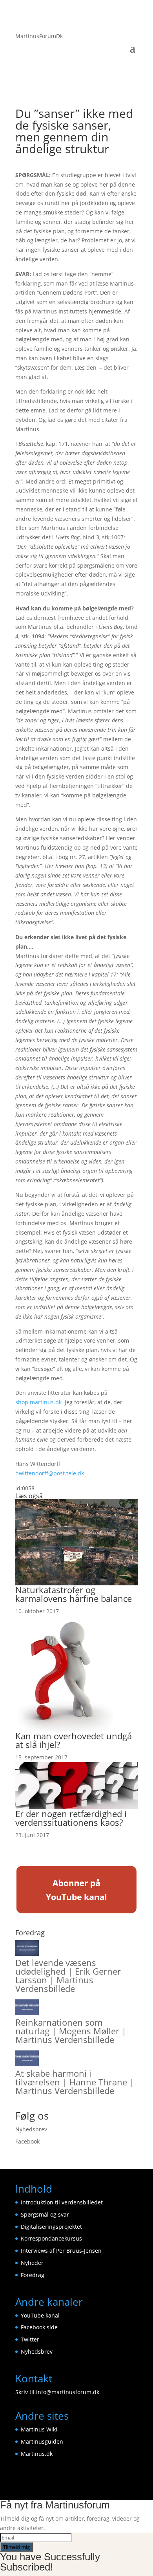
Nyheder (32, 2263)
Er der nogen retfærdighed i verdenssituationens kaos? (71, 1818)
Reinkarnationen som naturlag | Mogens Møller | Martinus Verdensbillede (71, 2031)
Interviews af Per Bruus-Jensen (61, 2251)
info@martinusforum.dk (68, 2392)
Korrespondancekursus (51, 2238)
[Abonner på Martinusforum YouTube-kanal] (76, 1912)
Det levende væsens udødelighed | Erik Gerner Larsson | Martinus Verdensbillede (68, 1975)
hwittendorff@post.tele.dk (50, 1473)
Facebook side (39, 2327)
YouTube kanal (40, 2315)
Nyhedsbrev (31, 2129)
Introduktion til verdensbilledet (62, 2202)
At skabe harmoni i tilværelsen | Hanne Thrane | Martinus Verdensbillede (75, 2082)
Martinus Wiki (39, 2429)
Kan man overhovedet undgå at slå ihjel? (74, 1740)
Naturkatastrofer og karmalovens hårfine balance (74, 1594)
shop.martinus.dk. (39, 1402)
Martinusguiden (42, 2441)
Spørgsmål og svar (45, 2214)
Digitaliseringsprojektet (51, 2227)
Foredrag (33, 2275)
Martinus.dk (37, 2454)
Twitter (30, 2339)
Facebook (27, 2141)
